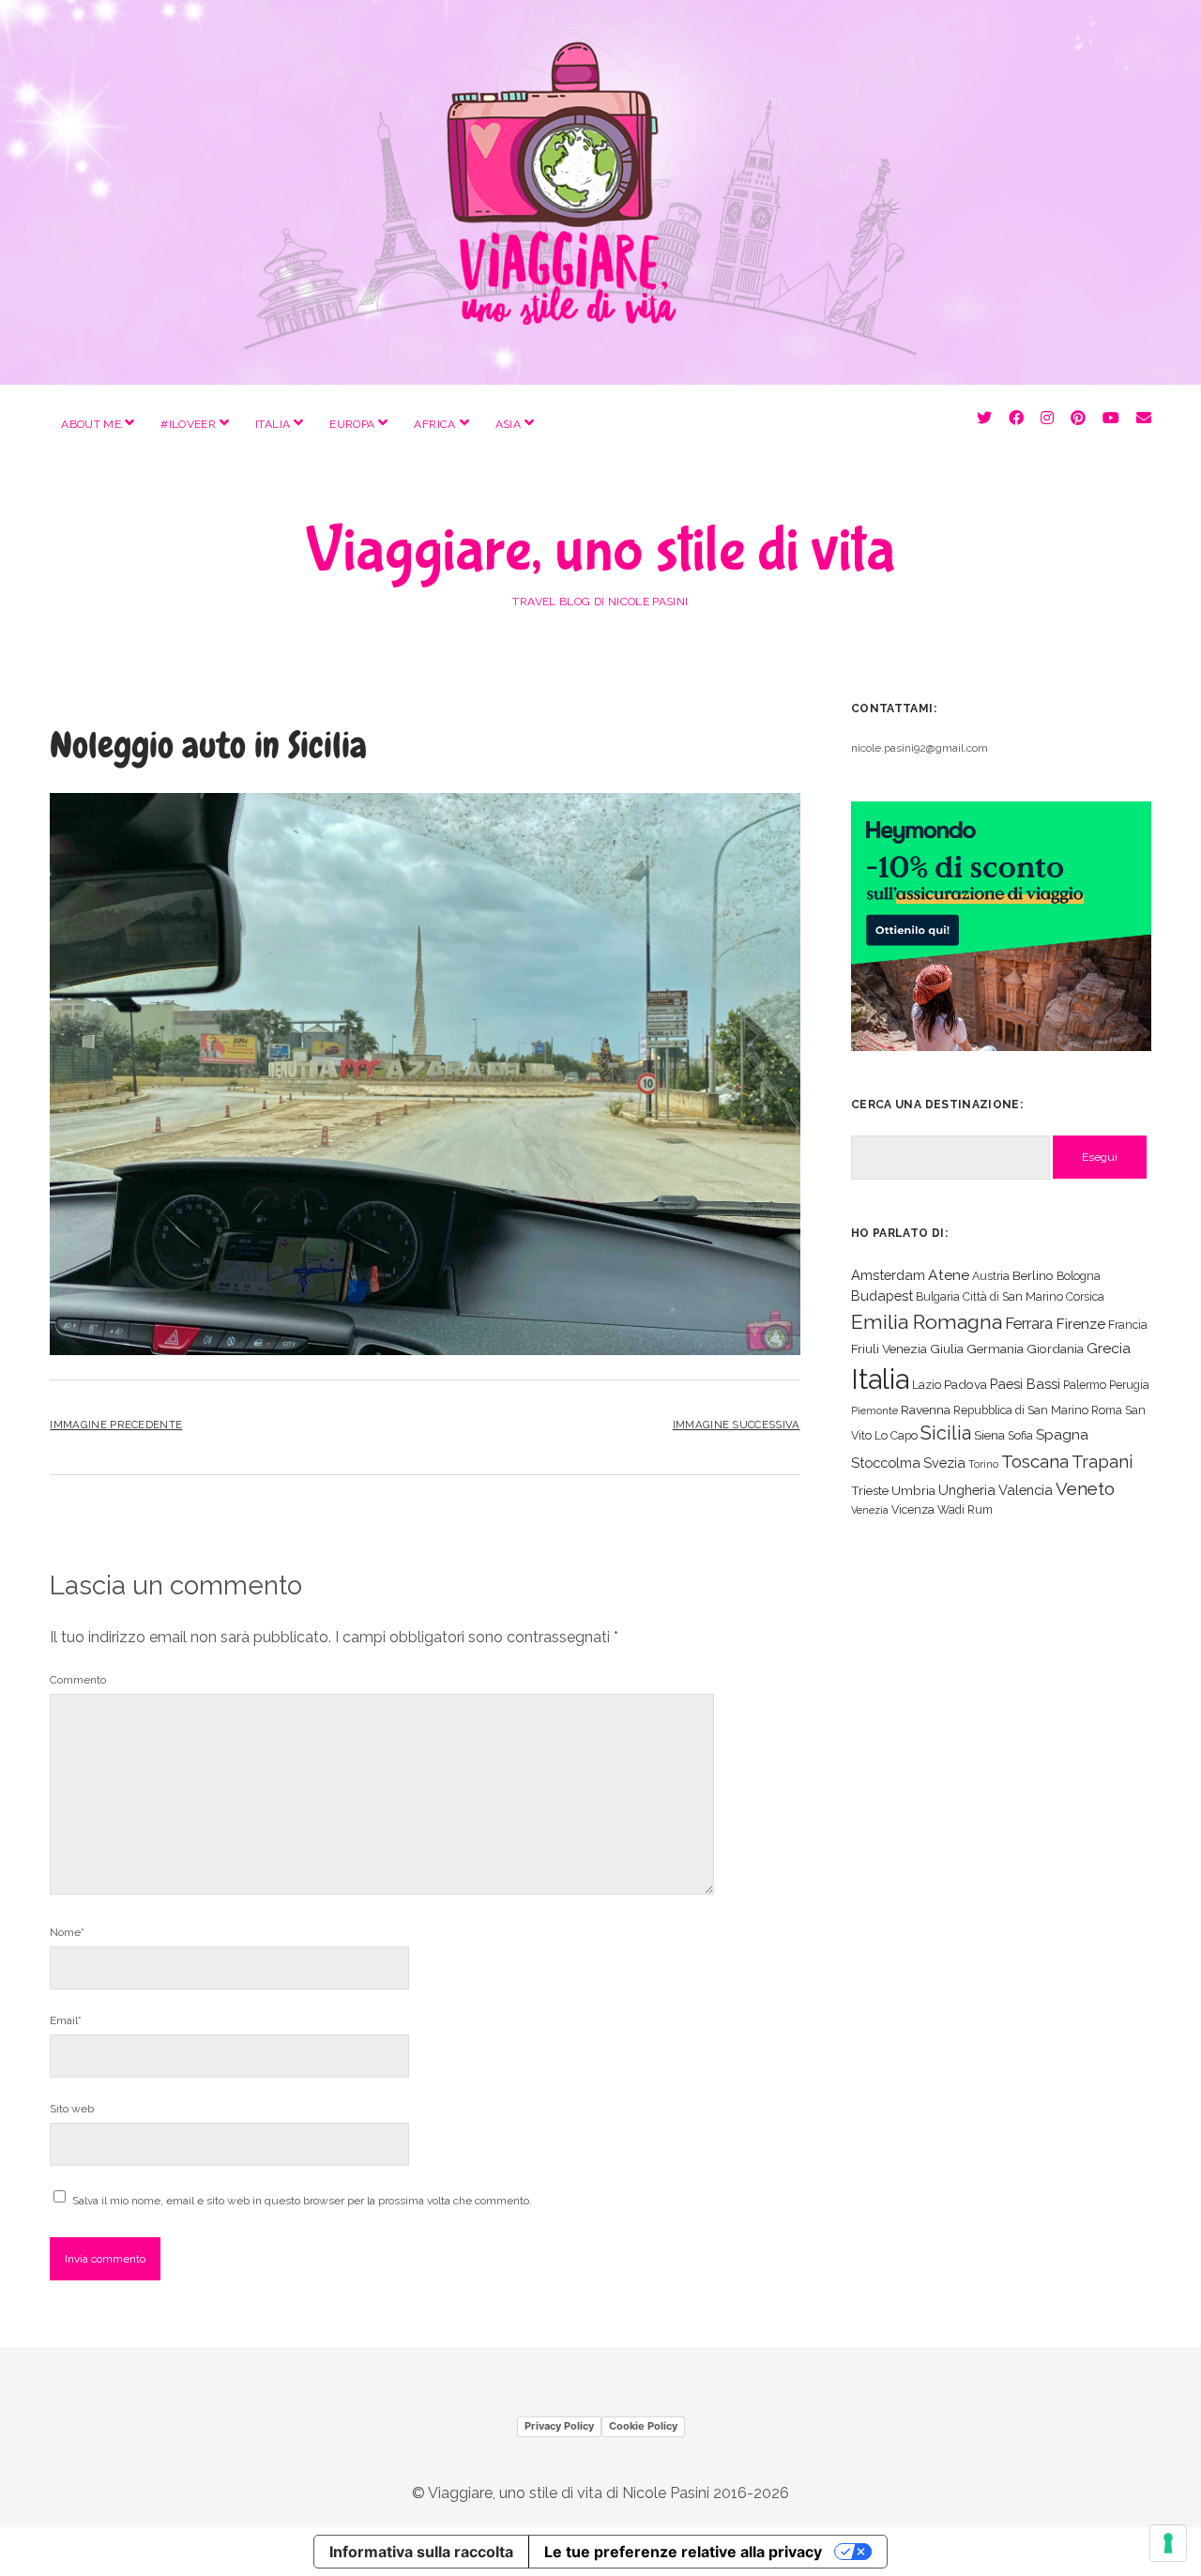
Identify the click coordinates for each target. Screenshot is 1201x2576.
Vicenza (913, 1509)
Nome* (67, 1932)
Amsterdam (888, 1275)
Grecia (1109, 1348)
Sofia (1020, 1435)
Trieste (870, 1490)
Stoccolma (886, 1463)
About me (91, 424)
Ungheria (967, 1490)
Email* (66, 2020)
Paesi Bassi (1025, 1384)
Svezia (944, 1463)
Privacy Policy (559, 2426)
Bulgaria (938, 1296)
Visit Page (600, 192)
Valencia (1026, 1490)
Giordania (1055, 1349)
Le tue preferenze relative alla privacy (683, 2552)
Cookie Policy (643, 2426)
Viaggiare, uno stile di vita (600, 551)
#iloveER (188, 424)
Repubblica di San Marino (1021, 1410)
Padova (965, 1384)
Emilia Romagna (927, 1322)
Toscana (1035, 1461)
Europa (352, 424)
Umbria (913, 1490)
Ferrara (1029, 1324)
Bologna (1079, 1276)
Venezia (870, 1510)
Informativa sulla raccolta (421, 2552)
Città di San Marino (1013, 1296)
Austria (991, 1276)
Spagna (1062, 1434)
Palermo (1085, 1385)
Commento (78, 1680)
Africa (434, 424)
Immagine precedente (116, 1425)
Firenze (1080, 1324)
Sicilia (946, 1433)
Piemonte (874, 1410)
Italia (273, 424)
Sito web (72, 2109)
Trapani (1102, 1462)
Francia (1128, 1325)
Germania (995, 1349)
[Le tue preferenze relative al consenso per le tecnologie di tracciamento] (1168, 2543)
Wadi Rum (965, 1509)
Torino (983, 1464)
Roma (1107, 1410)
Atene (949, 1275)
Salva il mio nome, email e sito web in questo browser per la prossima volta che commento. (302, 2201)
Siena (989, 1435)
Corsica (1085, 1296)
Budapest (882, 1296)
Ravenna (926, 1410)
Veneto (1085, 1488)
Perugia (1129, 1385)
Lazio (927, 1385)
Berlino (1033, 1275)
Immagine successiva (737, 1425)
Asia (508, 424)
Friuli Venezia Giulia (907, 1349)
